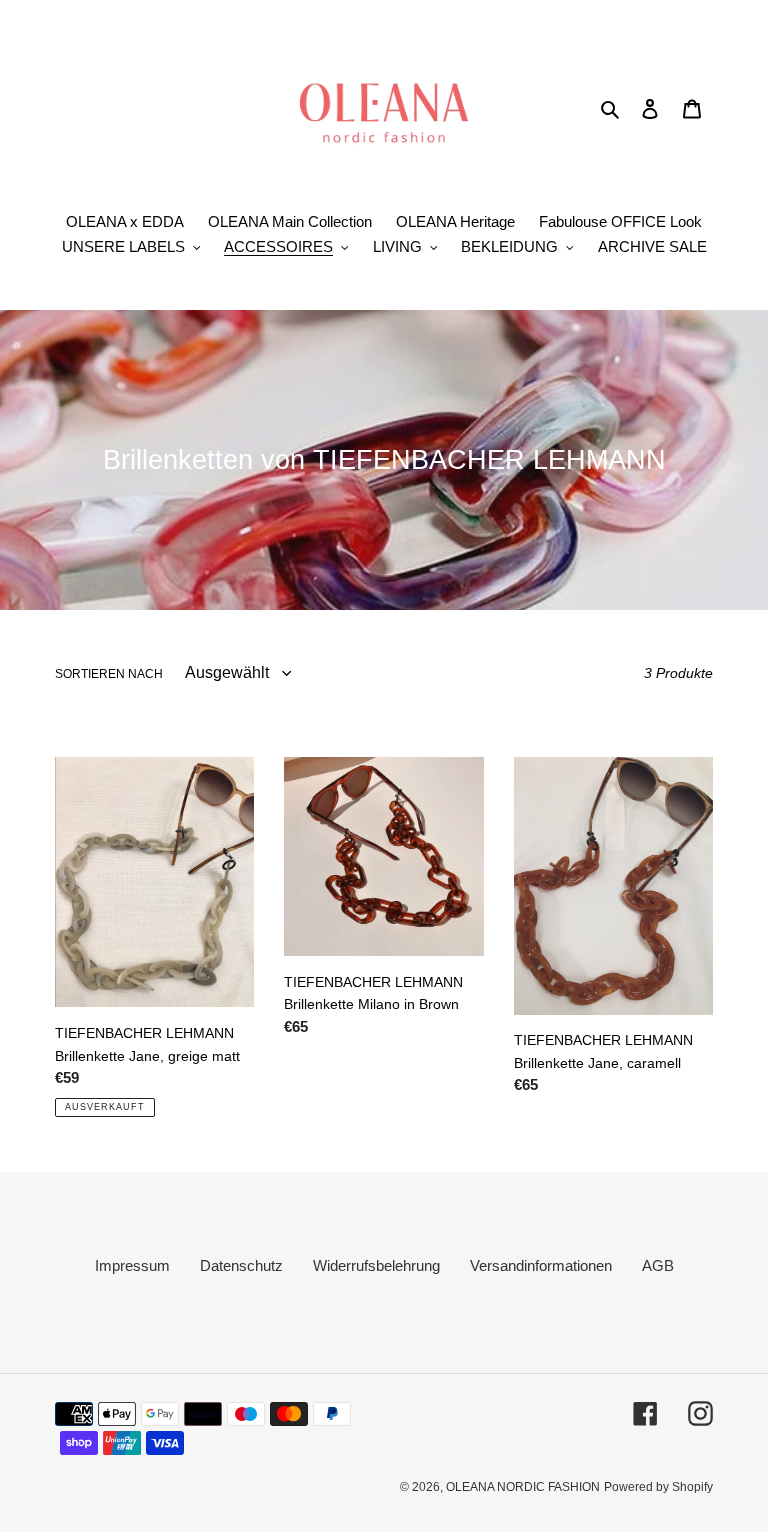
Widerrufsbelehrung (376, 1265)
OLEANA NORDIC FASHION (523, 1487)
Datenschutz (241, 1265)
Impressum (132, 1265)
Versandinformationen (541, 1265)
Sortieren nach (109, 674)
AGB (658, 1265)
